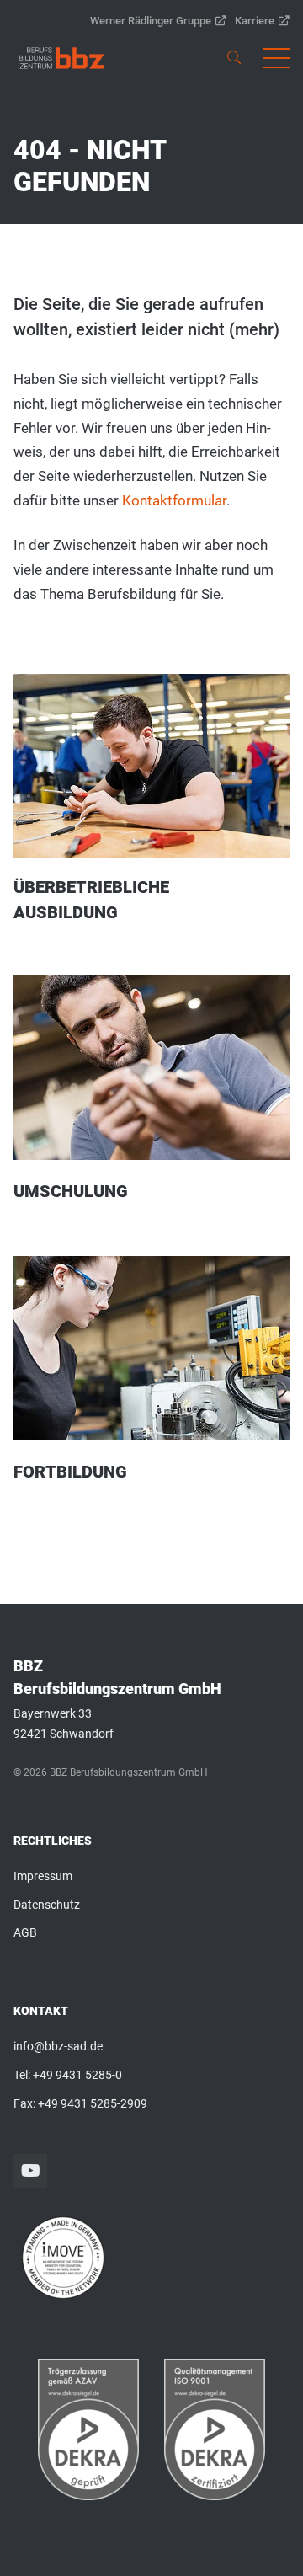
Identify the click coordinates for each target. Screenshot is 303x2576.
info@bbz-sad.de (58, 2046)
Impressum (43, 1876)
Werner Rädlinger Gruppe (151, 21)
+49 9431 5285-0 (77, 2075)
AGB (25, 1932)
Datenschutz (47, 1905)
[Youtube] (30, 2171)
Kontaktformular (174, 500)
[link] (62, 58)
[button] (276, 58)
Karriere (255, 21)
